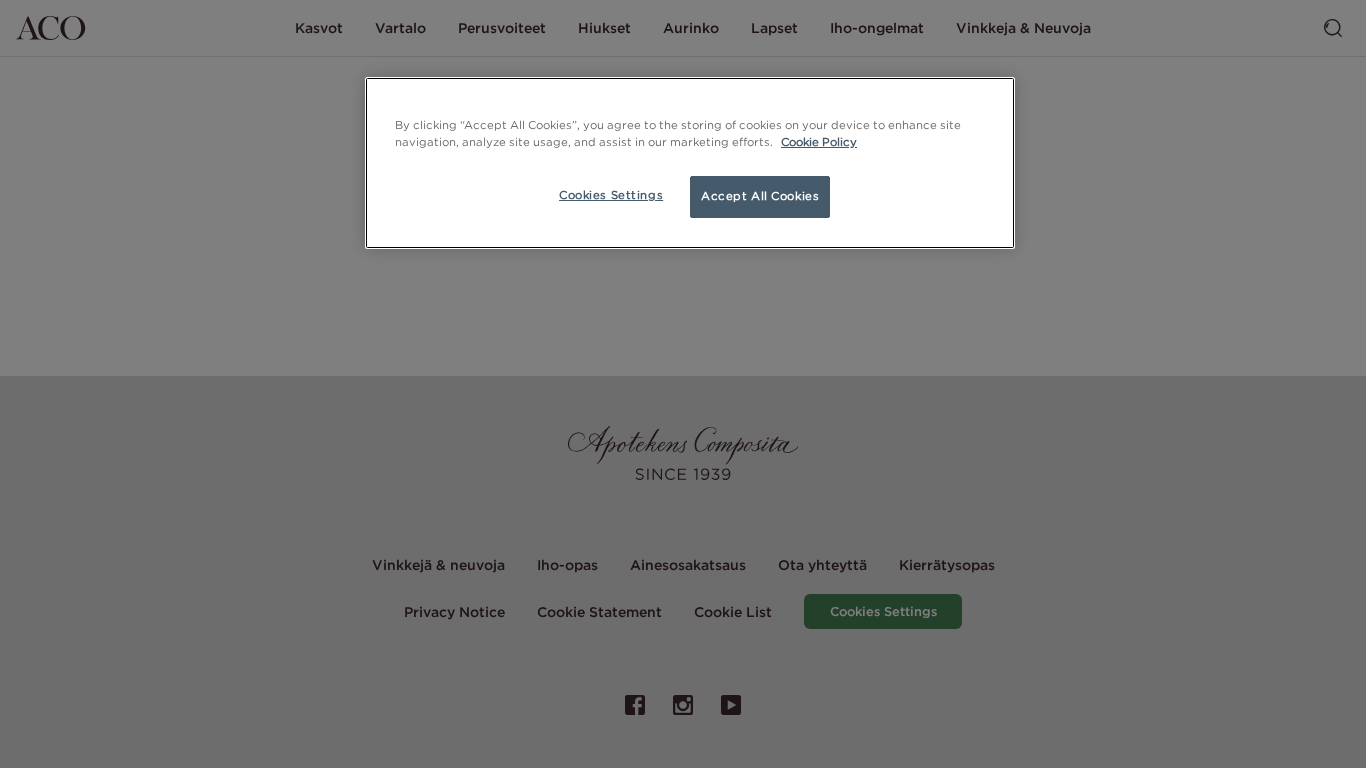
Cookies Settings (611, 195)
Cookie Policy (819, 142)
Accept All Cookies (760, 196)
